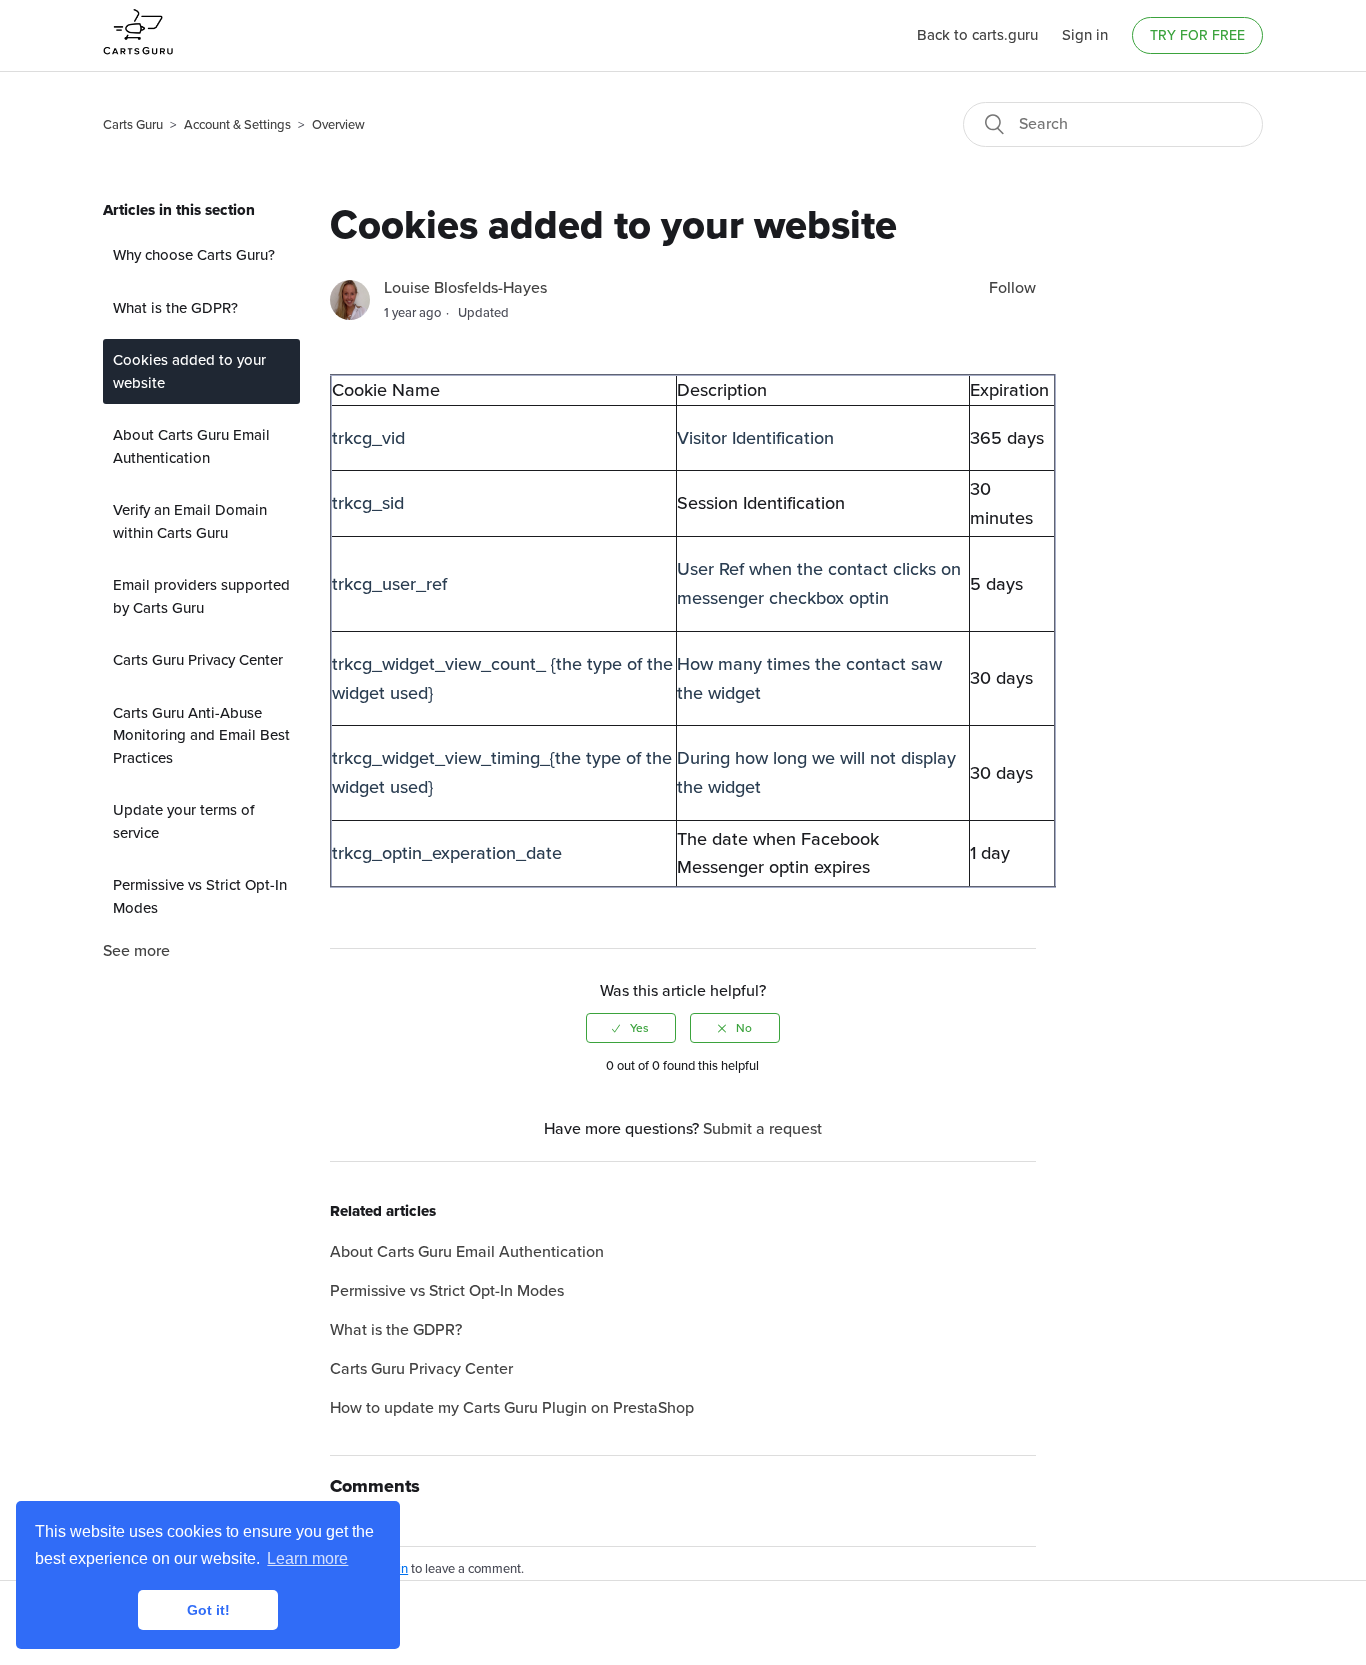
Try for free (1197, 35)
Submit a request (762, 1129)
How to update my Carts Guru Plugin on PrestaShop (512, 1408)
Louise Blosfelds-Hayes (465, 288)
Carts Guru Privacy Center (198, 660)
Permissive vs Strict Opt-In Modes (200, 896)
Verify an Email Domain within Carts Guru (190, 521)
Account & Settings (237, 125)
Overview (338, 125)
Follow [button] (1012, 288)
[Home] (138, 62)
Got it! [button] (208, 1610)
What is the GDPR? (175, 308)
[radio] (631, 1028)
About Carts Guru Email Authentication (191, 446)
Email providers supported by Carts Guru (201, 596)
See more (136, 951)
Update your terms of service (183, 821)
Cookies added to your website (189, 371)
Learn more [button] (307, 1558)
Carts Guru (133, 125)
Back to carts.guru (977, 35)
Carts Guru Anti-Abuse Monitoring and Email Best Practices (201, 735)
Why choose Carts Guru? (194, 255)
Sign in (1085, 35)
